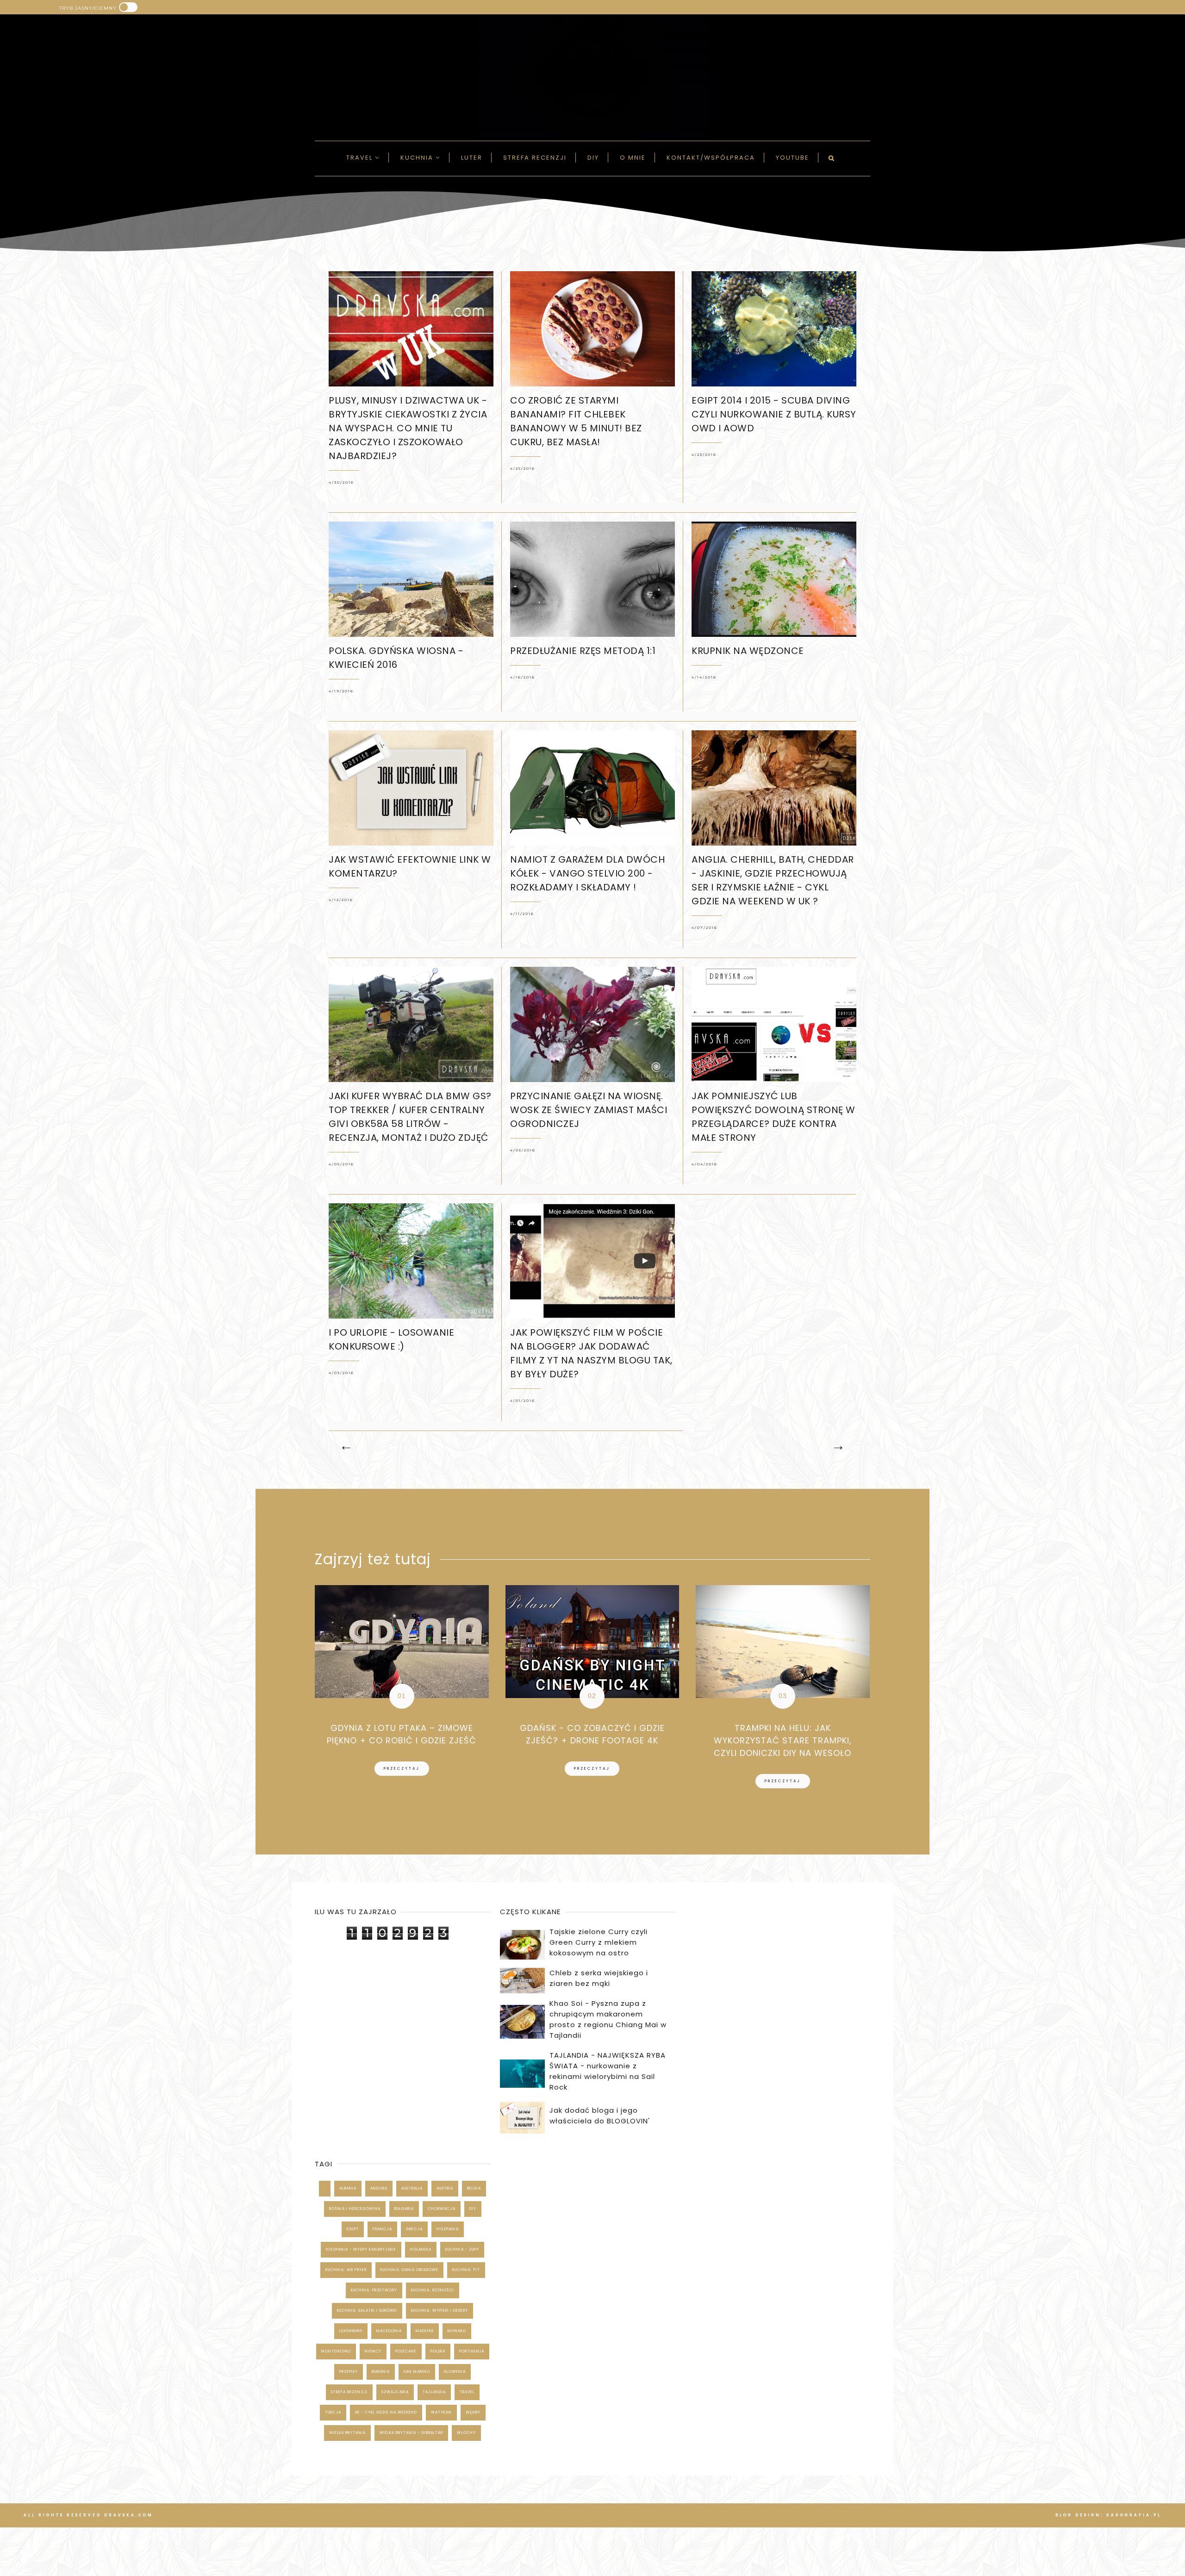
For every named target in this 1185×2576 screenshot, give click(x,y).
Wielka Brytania (347, 2433)
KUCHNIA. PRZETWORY (374, 2290)
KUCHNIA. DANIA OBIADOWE (409, 2270)
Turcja (333, 2412)
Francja (382, 2229)
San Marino (417, 2372)
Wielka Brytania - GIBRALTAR (411, 2433)
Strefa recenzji (535, 158)
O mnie (633, 158)
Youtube (792, 158)
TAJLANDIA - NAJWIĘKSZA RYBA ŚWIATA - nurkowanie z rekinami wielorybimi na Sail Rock (608, 2071)
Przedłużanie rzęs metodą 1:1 (583, 651)
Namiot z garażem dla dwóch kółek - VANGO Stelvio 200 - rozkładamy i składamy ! (587, 873)
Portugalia (472, 2351)
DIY (593, 158)
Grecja (414, 2229)
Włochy (466, 2433)
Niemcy (373, 2351)
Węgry (473, 2412)
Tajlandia (434, 2392)
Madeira (425, 2331)
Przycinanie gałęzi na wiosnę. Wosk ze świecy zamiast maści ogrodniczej (589, 1110)
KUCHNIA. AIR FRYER (346, 2270)
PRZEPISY (349, 2372)
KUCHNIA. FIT (466, 2270)
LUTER (472, 158)
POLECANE (406, 2351)
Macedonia (389, 2331)
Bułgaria (404, 2209)
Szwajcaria (395, 2392)
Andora (379, 2188)
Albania (348, 2188)
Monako (457, 2331)
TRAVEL (467, 2392)
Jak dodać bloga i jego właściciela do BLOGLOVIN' (600, 2116)
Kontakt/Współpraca (711, 158)
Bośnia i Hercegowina (355, 2209)
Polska (438, 2351)
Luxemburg (351, 2331)
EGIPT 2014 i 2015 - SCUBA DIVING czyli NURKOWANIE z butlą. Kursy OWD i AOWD (774, 414)
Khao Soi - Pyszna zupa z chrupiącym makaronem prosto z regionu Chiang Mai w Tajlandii (608, 2019)
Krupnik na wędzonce (748, 651)
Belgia (474, 2188)
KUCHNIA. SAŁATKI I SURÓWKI (367, 2311)
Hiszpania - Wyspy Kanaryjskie (361, 2249)
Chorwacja (442, 2209)
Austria (445, 2188)
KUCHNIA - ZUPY (462, 2249)
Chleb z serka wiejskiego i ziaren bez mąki (599, 1978)
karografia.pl (1134, 2515)
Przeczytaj (402, 1769)
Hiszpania (448, 2229)
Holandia (421, 2249)
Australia (412, 2188)
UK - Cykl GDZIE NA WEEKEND (386, 2412)
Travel (361, 158)
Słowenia (455, 2372)
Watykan (441, 2412)
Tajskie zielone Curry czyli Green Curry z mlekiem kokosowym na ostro (599, 1942)
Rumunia (381, 2372)
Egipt (353, 2229)
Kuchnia (418, 158)
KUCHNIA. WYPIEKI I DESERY (440, 2311)
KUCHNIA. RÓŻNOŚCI (433, 2290)
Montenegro (336, 2351)
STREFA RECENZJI (349, 2392)
